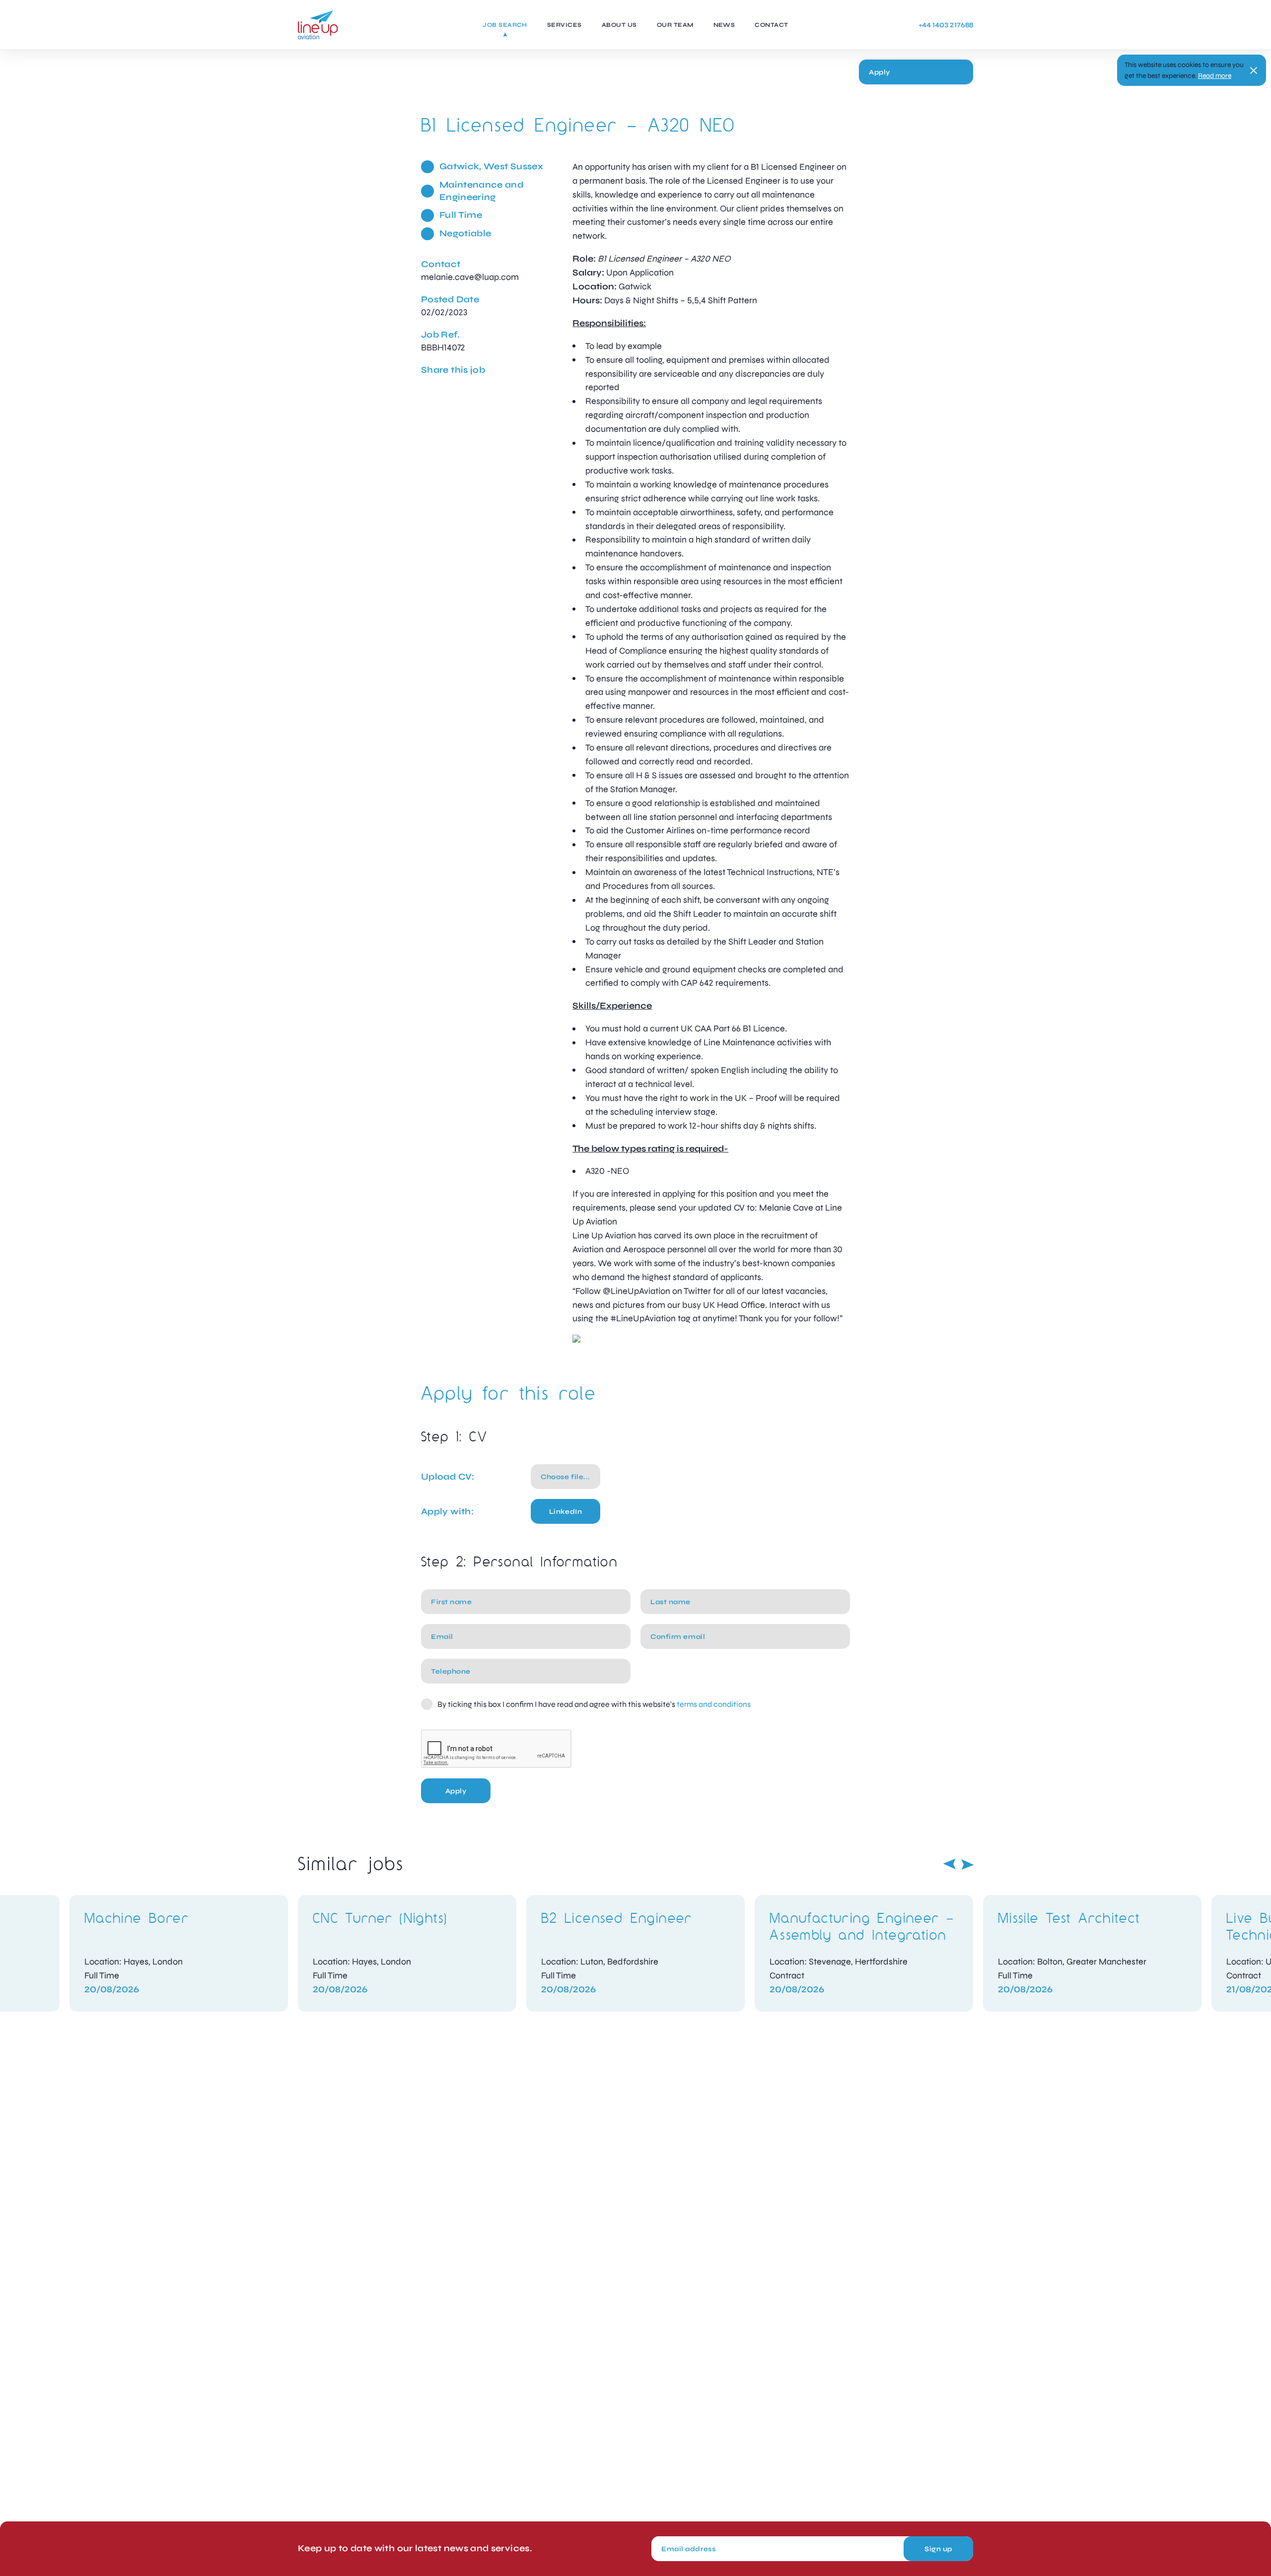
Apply (880, 72)
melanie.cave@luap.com (470, 277)
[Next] (968, 1864)
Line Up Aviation (318, 25)
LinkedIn (565, 1512)
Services (565, 25)
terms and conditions (714, 1704)
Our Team (675, 25)
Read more (1215, 76)
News (724, 25)
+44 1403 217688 (946, 25)
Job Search (505, 25)
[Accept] (1254, 70)
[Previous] (949, 1864)
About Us (619, 25)
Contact (771, 25)
